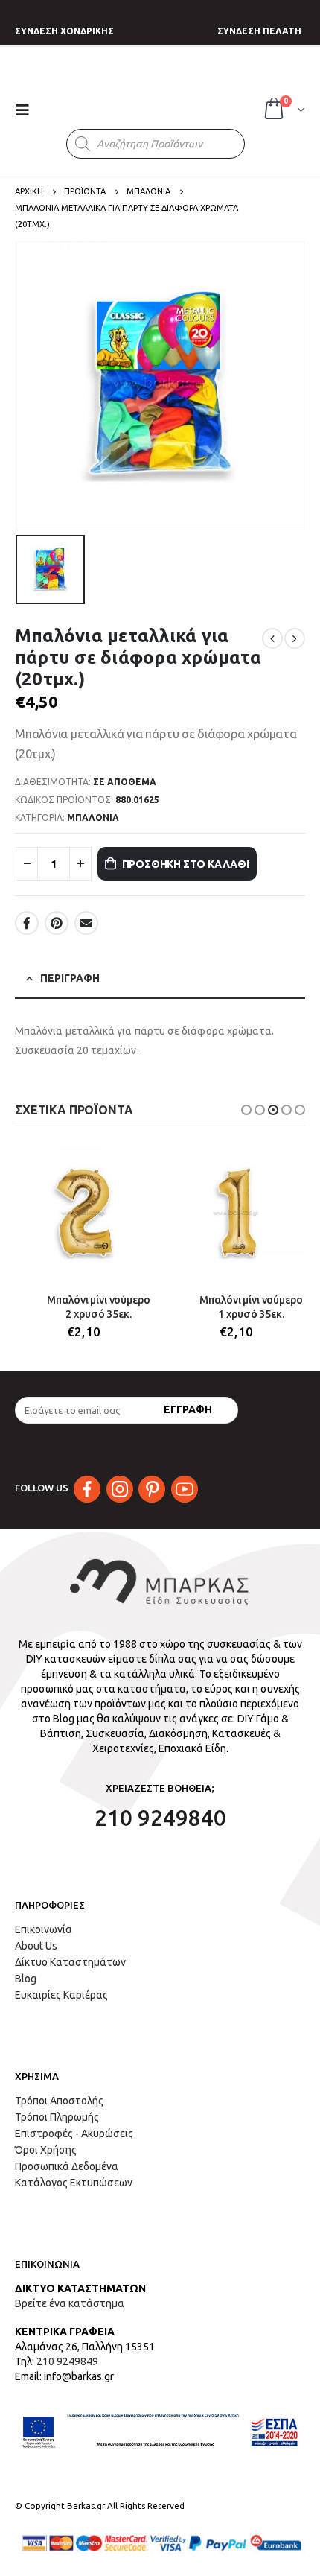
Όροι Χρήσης (46, 2150)
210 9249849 (67, 2361)
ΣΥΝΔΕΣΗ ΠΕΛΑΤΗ (259, 31)
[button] (246, 1110)
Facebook (27, 923)
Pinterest (57, 923)
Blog (26, 1979)
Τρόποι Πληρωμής (57, 2117)
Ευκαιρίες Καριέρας (61, 1995)
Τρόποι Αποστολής (59, 2101)
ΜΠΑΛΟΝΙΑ (93, 818)
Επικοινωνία (44, 1929)
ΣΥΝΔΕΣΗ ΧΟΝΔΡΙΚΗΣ (64, 31)
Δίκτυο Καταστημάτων (70, 1962)
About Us (36, 1946)
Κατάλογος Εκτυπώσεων (74, 2183)
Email (86, 923)
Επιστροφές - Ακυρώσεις (74, 2134)
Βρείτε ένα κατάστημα (70, 2303)
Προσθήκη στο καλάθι (186, 864)
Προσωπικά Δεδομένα (67, 2166)
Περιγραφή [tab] (70, 978)
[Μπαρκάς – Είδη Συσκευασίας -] (150, 95)
